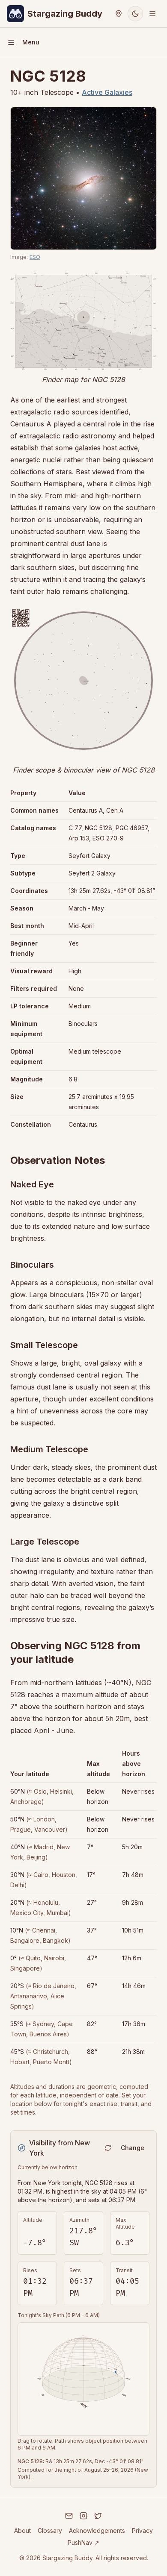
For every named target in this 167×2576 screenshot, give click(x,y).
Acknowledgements (97, 2530)
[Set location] (119, 14)
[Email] (69, 2516)
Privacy (142, 2530)
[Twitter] (98, 2516)
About (22, 2530)
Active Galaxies (107, 92)
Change (133, 2148)
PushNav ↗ (83, 2542)
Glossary (50, 2530)
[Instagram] (83, 2516)
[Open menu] (152, 14)
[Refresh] (108, 2148)
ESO (35, 257)
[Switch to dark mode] (135, 14)
